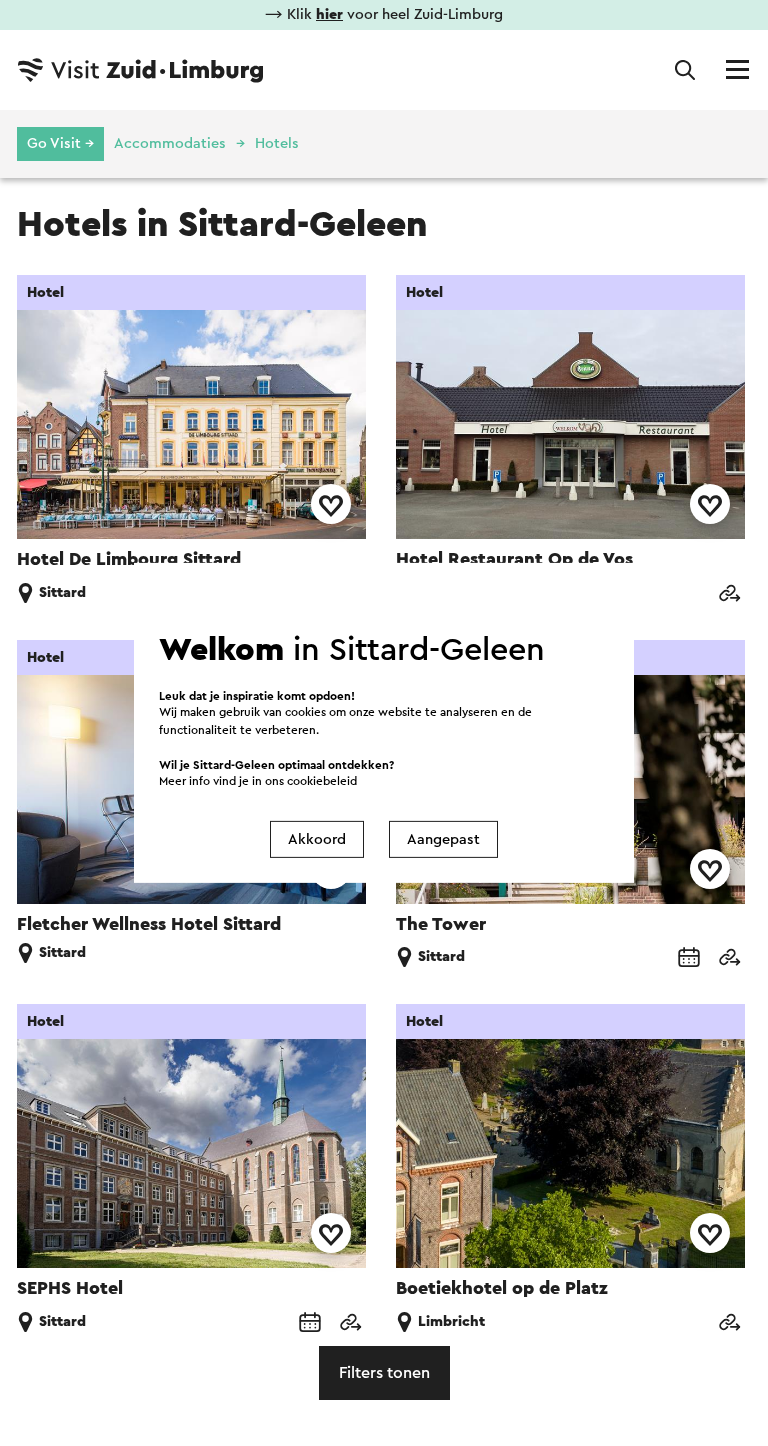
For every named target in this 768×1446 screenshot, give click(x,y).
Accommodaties (170, 143)
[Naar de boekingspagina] (689, 958)
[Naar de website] (729, 594)
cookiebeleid (322, 781)
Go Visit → (60, 143)
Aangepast (443, 839)
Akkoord (317, 839)
